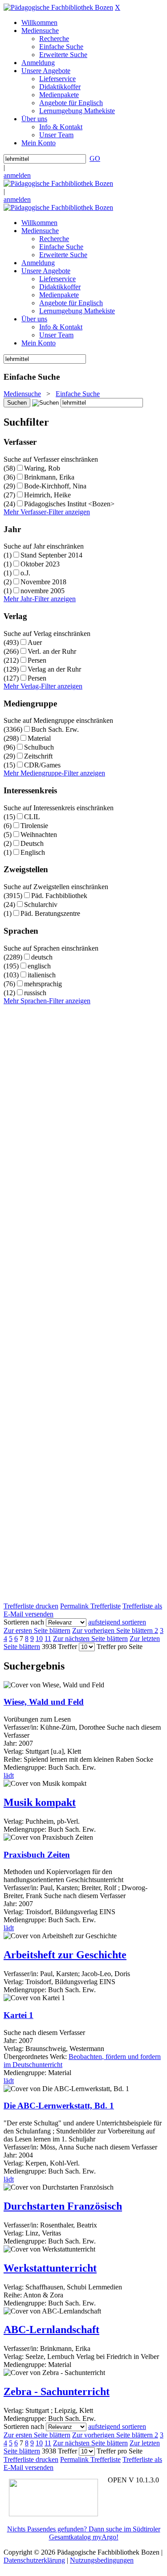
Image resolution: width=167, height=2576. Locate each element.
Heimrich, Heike (47, 495)
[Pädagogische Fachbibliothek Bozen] (58, 7)
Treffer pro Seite (120, 1647)
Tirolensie (34, 826)
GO (95, 158)
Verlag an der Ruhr (54, 669)
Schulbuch (39, 747)
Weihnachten (39, 835)
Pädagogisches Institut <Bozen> (69, 504)
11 (48, 1639)
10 (39, 1639)
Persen (37, 660)
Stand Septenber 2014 (51, 555)
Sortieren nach (24, 1622)
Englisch (33, 852)
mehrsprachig (43, 984)
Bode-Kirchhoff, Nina (55, 486)
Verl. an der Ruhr (52, 651)
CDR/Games (42, 765)
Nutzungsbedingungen (102, 2560)
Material (39, 738)
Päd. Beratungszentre (50, 913)
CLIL (32, 817)
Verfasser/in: (22, 1974)
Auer (35, 642)
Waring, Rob (42, 468)
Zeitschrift (38, 756)
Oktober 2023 (40, 564)
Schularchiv (41, 904)
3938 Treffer (59, 1647)
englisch (39, 966)
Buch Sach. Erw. (55, 729)
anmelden (17, 175)
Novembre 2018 (43, 582)
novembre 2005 (43, 591)
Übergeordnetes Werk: (36, 2057)
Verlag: (14, 1821)
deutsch (42, 957)
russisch (35, 993)
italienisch (42, 975)
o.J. (25, 573)
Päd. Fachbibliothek (59, 896)
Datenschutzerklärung (34, 2560)
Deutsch (32, 843)
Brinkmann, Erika (49, 477)
